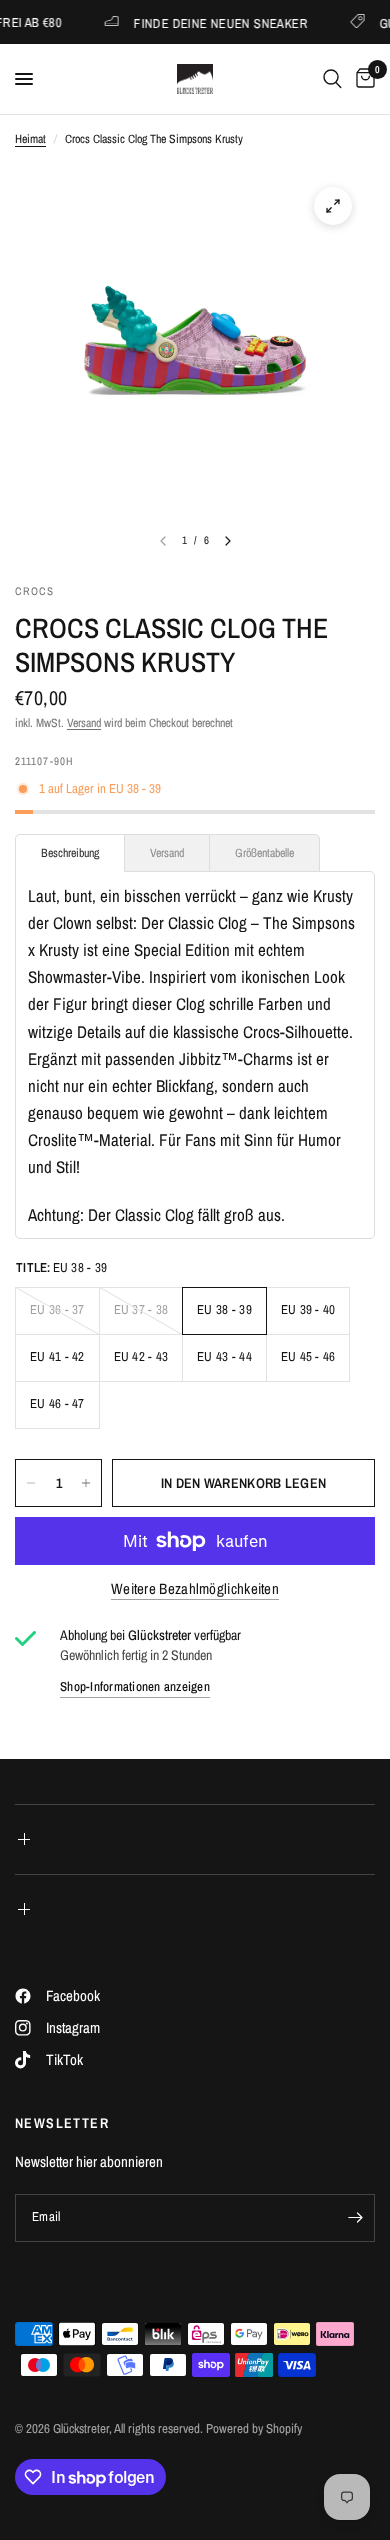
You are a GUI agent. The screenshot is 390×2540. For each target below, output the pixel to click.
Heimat (30, 139)
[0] (362, 79)
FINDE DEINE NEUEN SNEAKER (208, 22)
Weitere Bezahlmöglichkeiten (195, 1588)
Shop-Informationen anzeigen (135, 1686)
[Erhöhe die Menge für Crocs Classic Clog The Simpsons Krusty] (86, 1483)
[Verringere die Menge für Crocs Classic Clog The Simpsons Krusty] (31, 1483)
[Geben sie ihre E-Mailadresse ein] (355, 2218)
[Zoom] (333, 206)
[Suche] (332, 79)
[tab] (70, 853)
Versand (84, 723)
